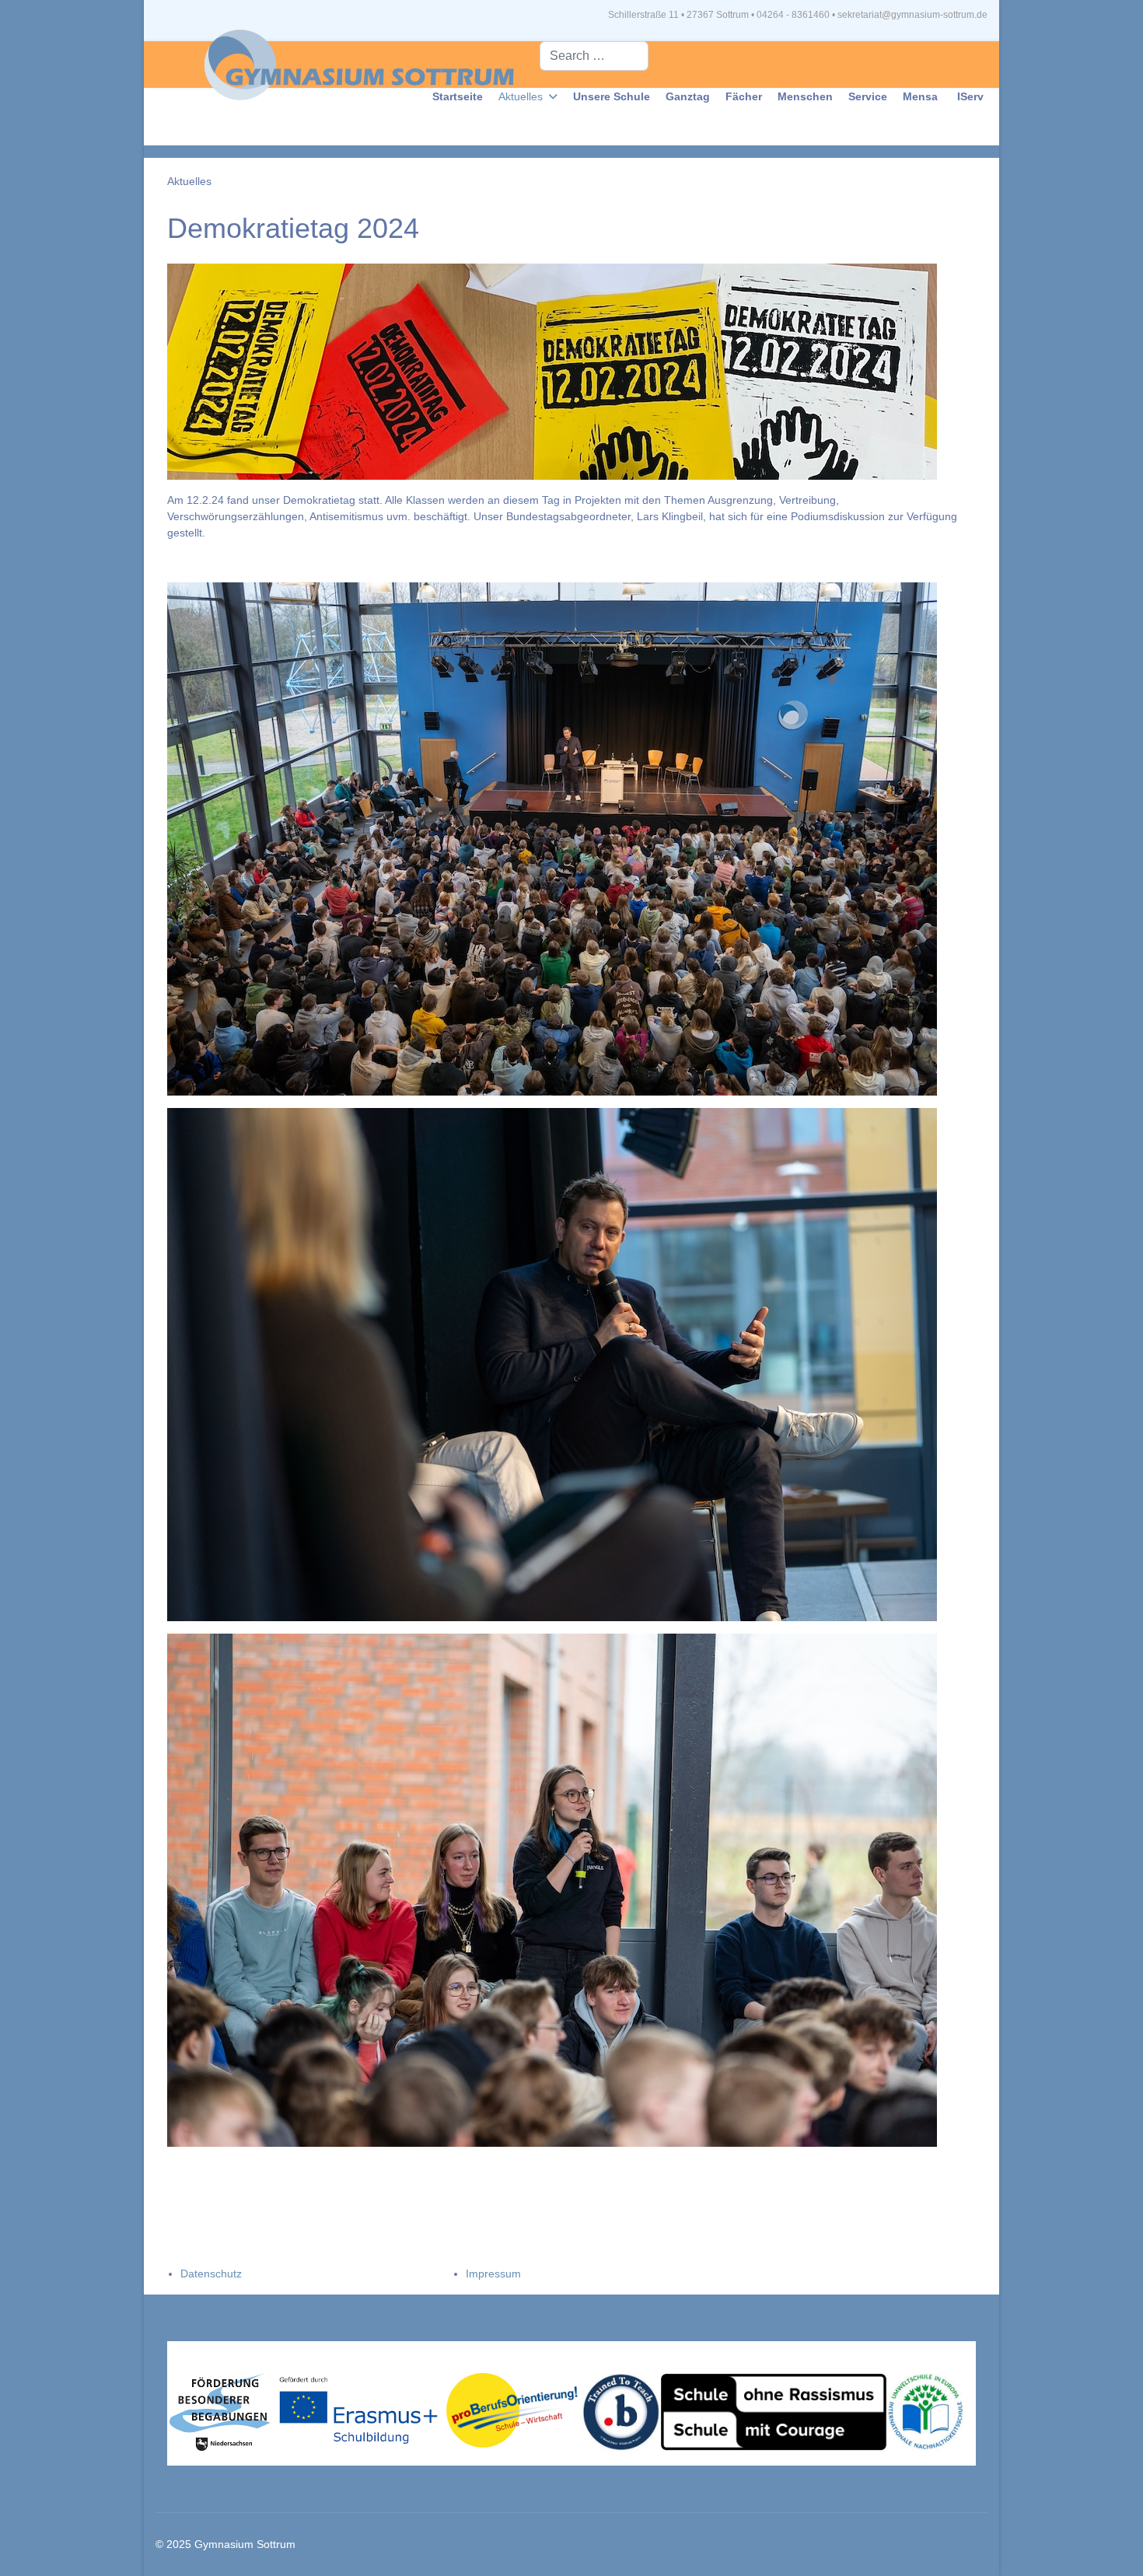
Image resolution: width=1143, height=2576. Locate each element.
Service (868, 96)
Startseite (458, 96)
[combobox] (594, 56)
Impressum (493, 2274)
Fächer (744, 96)
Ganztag (688, 96)
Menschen (805, 96)
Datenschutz (211, 2274)
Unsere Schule (612, 96)
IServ (970, 96)
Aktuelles (521, 96)
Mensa (920, 96)
